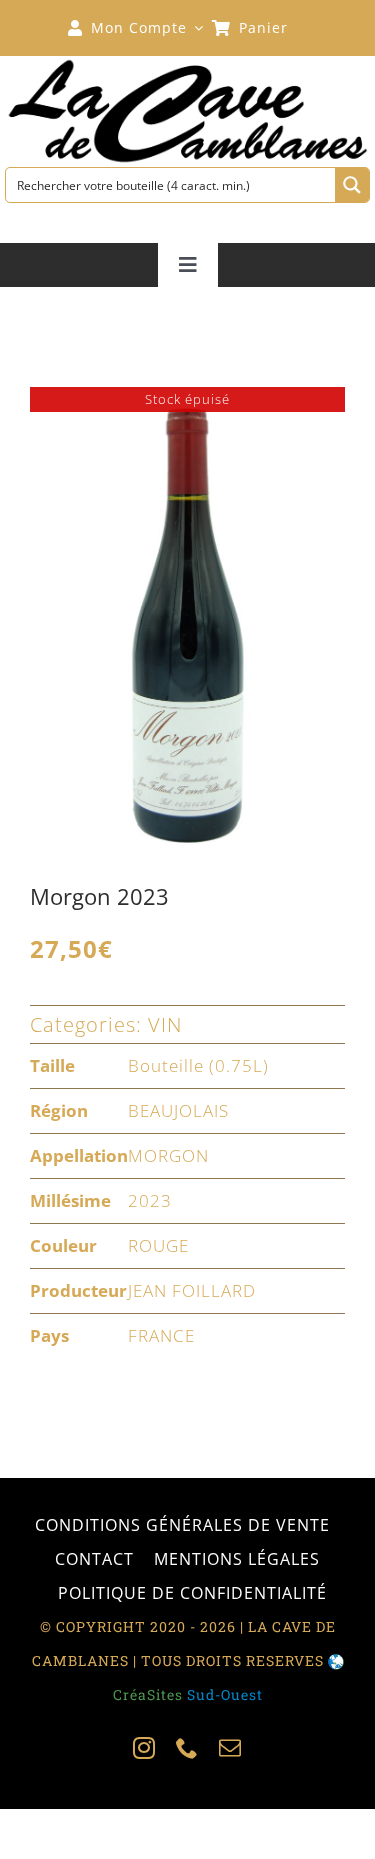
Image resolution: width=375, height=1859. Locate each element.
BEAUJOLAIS (178, 1110)
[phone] (187, 1748)
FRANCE (161, 1335)
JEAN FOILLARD (192, 1290)
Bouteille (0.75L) (198, 1065)
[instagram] (144, 1748)
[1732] (187, 624)
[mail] (230, 1748)
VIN (165, 1024)
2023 (150, 1200)
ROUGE (158, 1245)
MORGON (168, 1155)
